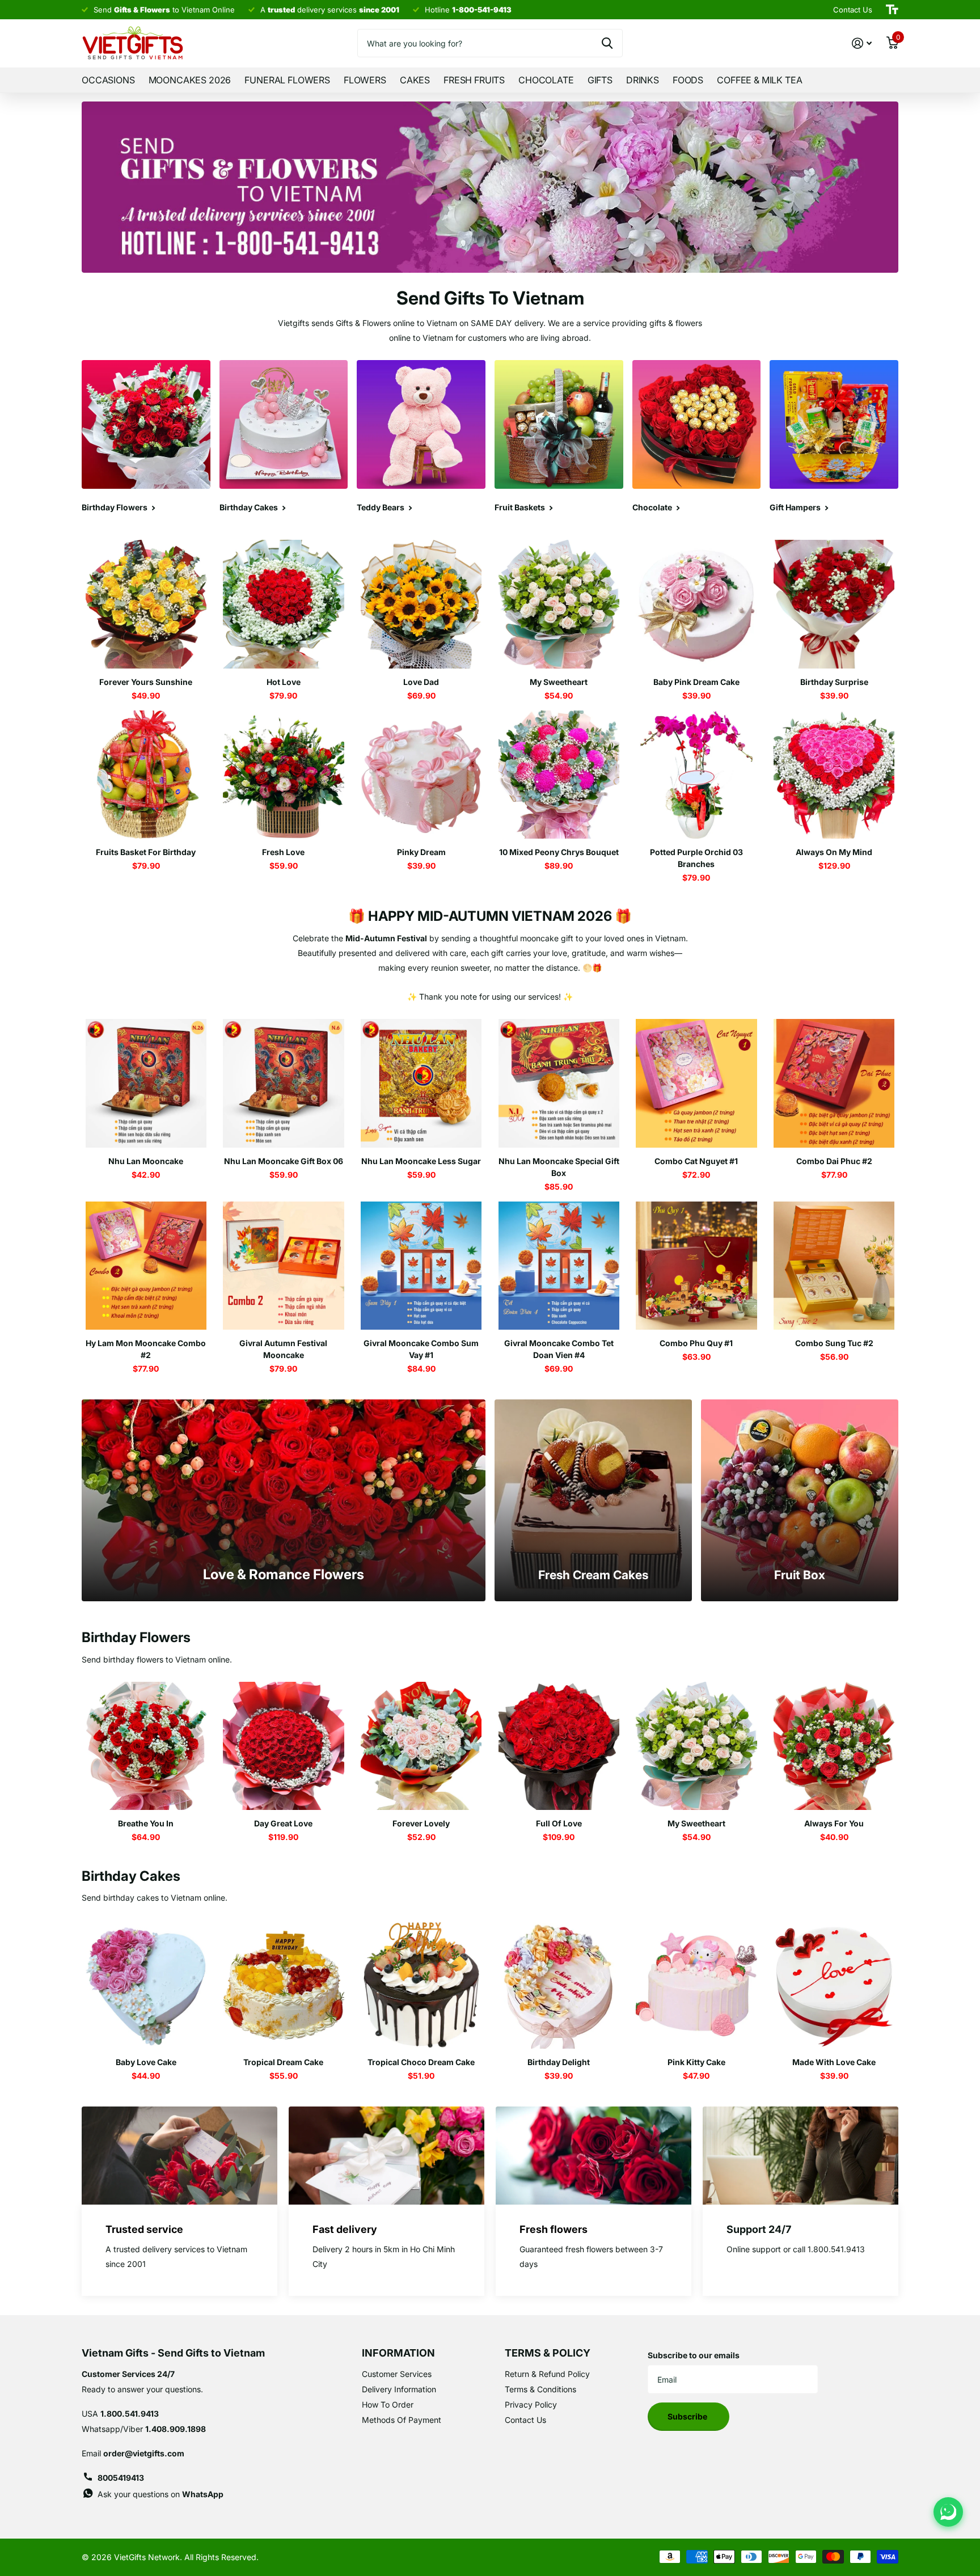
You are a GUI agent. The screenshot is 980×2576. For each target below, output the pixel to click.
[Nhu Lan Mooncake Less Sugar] (421, 1083)
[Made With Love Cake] (834, 1984)
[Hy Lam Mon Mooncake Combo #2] (146, 1266)
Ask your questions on (160, 2494)
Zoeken (607, 43)
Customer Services (397, 2374)
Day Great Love (283, 1823)
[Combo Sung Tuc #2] (834, 1266)
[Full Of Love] (559, 1746)
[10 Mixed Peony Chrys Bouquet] (559, 775)
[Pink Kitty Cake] (697, 1984)
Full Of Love (559, 1823)
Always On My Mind (834, 852)
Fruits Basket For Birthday (146, 852)
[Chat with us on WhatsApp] (948, 2512)
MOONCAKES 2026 (190, 80)
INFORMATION (398, 2353)
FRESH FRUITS (474, 80)
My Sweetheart (559, 682)
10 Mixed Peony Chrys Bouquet (559, 852)
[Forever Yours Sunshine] (146, 604)
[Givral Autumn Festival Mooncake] (284, 1266)
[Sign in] (862, 43)
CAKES (415, 80)
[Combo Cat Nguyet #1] (697, 1083)
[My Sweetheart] (559, 604)
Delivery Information (399, 2389)
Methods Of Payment (402, 2420)
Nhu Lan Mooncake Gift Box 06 (284, 1161)
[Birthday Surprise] (834, 604)
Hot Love (284, 682)
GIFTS (600, 80)
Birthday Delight (559, 2062)
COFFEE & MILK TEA (759, 80)
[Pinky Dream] (421, 775)
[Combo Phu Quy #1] (697, 1266)
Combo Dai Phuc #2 (834, 1161)
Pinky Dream (421, 852)
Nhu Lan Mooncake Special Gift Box (559, 1167)
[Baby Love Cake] (146, 1984)
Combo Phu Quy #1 (696, 1343)
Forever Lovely (421, 1823)
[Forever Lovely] (421, 1746)
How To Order (388, 2404)
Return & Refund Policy (547, 2374)
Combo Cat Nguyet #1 (696, 1161)
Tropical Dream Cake (283, 2062)
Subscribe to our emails (694, 2355)
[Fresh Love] (284, 775)
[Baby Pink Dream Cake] (697, 604)
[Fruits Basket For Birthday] (146, 775)
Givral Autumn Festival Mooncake (283, 1349)
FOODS (688, 80)
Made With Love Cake (834, 2062)
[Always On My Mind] (834, 775)
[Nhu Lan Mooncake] (146, 1083)
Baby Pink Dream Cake (696, 682)
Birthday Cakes (131, 1876)
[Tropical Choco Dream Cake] (421, 1984)
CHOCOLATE (546, 80)
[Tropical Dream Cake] (284, 1984)
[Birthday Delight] (559, 1984)
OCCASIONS (108, 80)
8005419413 (121, 2478)
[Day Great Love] (284, 1746)
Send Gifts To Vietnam (490, 298)
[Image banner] (490, 187)
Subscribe (688, 2416)
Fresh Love (283, 852)
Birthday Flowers (136, 1637)
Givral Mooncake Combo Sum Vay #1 (421, 1349)
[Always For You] (834, 1746)
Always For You (834, 1823)
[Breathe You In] (146, 1746)
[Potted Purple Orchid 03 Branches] (697, 775)
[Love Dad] (421, 604)
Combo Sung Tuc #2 (834, 1343)
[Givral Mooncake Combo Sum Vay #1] (421, 1266)
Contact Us (525, 2420)
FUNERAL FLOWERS (287, 80)
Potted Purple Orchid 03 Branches (696, 858)
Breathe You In (146, 1823)
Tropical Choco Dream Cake (421, 2062)
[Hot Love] (284, 604)
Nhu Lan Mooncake (146, 1161)
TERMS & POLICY (548, 2353)
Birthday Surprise (834, 682)
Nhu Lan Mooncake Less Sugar (421, 1161)
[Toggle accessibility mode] (892, 10)
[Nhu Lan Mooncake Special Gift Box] (559, 1083)
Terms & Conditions (540, 2389)
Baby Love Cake (146, 2062)
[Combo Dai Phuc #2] (834, 1083)
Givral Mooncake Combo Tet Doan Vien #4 (559, 1349)
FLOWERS (365, 80)
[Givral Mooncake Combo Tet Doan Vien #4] (559, 1266)
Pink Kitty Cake (696, 2062)
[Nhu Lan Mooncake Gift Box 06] (284, 1083)
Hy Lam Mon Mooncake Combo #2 (146, 1349)
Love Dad (421, 682)
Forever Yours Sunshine (146, 682)
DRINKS (643, 80)
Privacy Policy (531, 2404)
